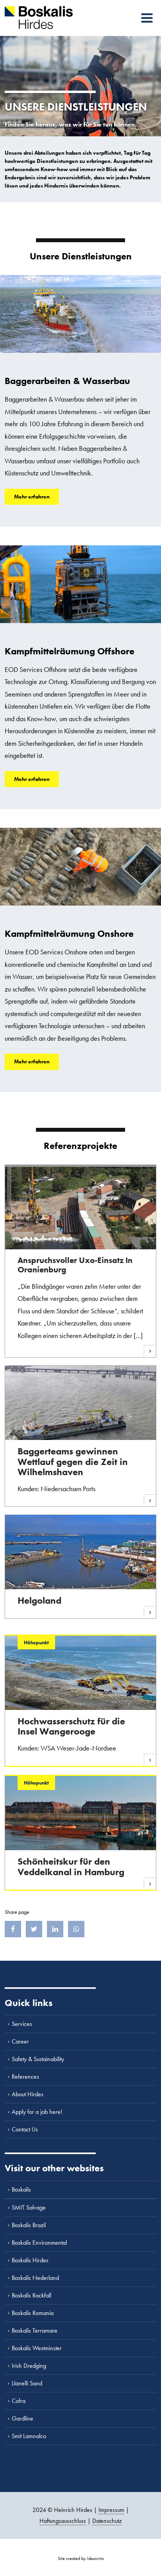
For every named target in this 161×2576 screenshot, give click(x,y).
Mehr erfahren (32, 497)
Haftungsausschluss (63, 2521)
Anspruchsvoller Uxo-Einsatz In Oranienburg (75, 1265)
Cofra (19, 2401)
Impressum (111, 2510)
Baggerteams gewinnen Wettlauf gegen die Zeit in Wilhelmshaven (73, 1461)
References (25, 2077)
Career (20, 2041)
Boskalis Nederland (35, 2278)
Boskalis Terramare (35, 2330)
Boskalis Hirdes (30, 2260)
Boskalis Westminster (37, 2348)
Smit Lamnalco (29, 2436)
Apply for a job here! (37, 2112)
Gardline (22, 2418)
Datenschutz (107, 2521)
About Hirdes (28, 2094)
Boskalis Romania (33, 2313)
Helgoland (39, 1600)
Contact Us (25, 2129)
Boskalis (21, 2189)
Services (22, 2024)
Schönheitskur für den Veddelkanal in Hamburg (71, 1866)
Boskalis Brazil (29, 2225)
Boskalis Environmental (39, 2243)
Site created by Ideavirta (81, 2558)
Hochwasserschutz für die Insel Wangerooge (71, 1726)
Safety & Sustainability (38, 2059)
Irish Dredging (29, 2366)
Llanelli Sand (27, 2383)
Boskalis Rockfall (31, 2295)
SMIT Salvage (29, 2207)
